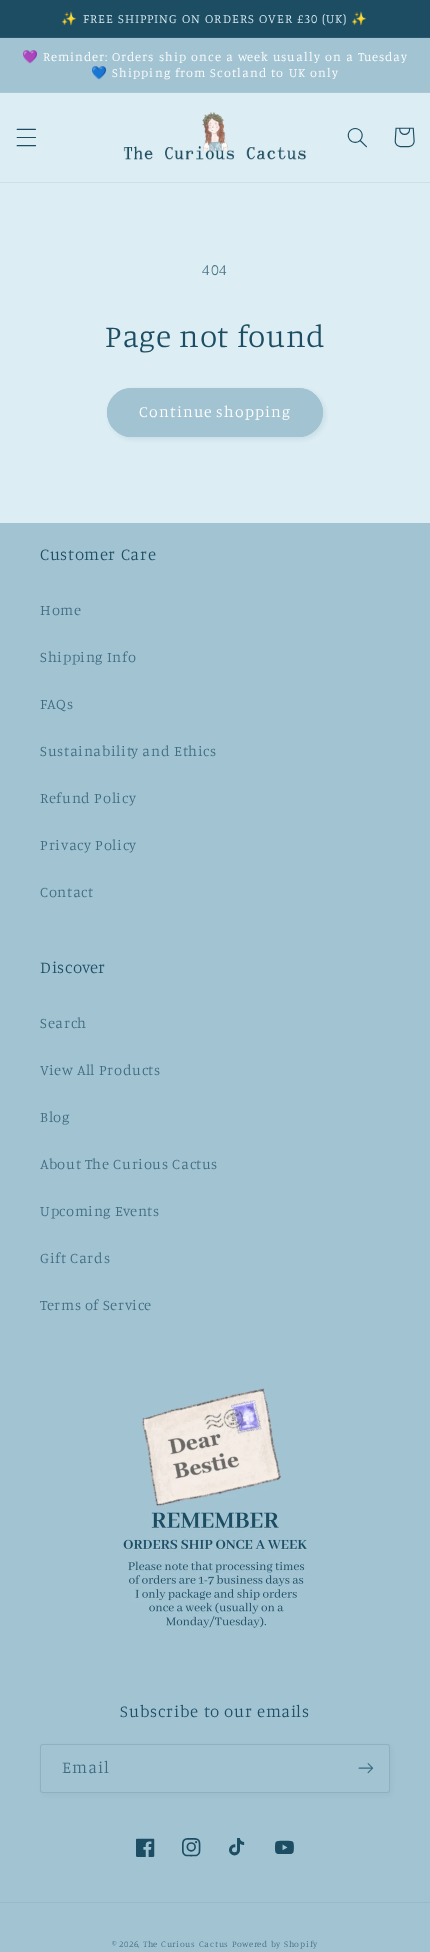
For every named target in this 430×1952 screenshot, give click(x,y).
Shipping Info (88, 656)
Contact (66, 891)
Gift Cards (75, 1257)
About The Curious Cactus (129, 1163)
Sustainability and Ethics (128, 750)
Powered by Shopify (275, 1943)
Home (61, 609)
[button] (26, 137)
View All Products (100, 1069)
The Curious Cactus (186, 1943)
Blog (55, 1116)
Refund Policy (88, 797)
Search (63, 1022)
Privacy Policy (88, 844)
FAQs (57, 703)
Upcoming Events (99, 1210)
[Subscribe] (366, 1768)
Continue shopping (215, 411)
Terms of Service (96, 1304)
